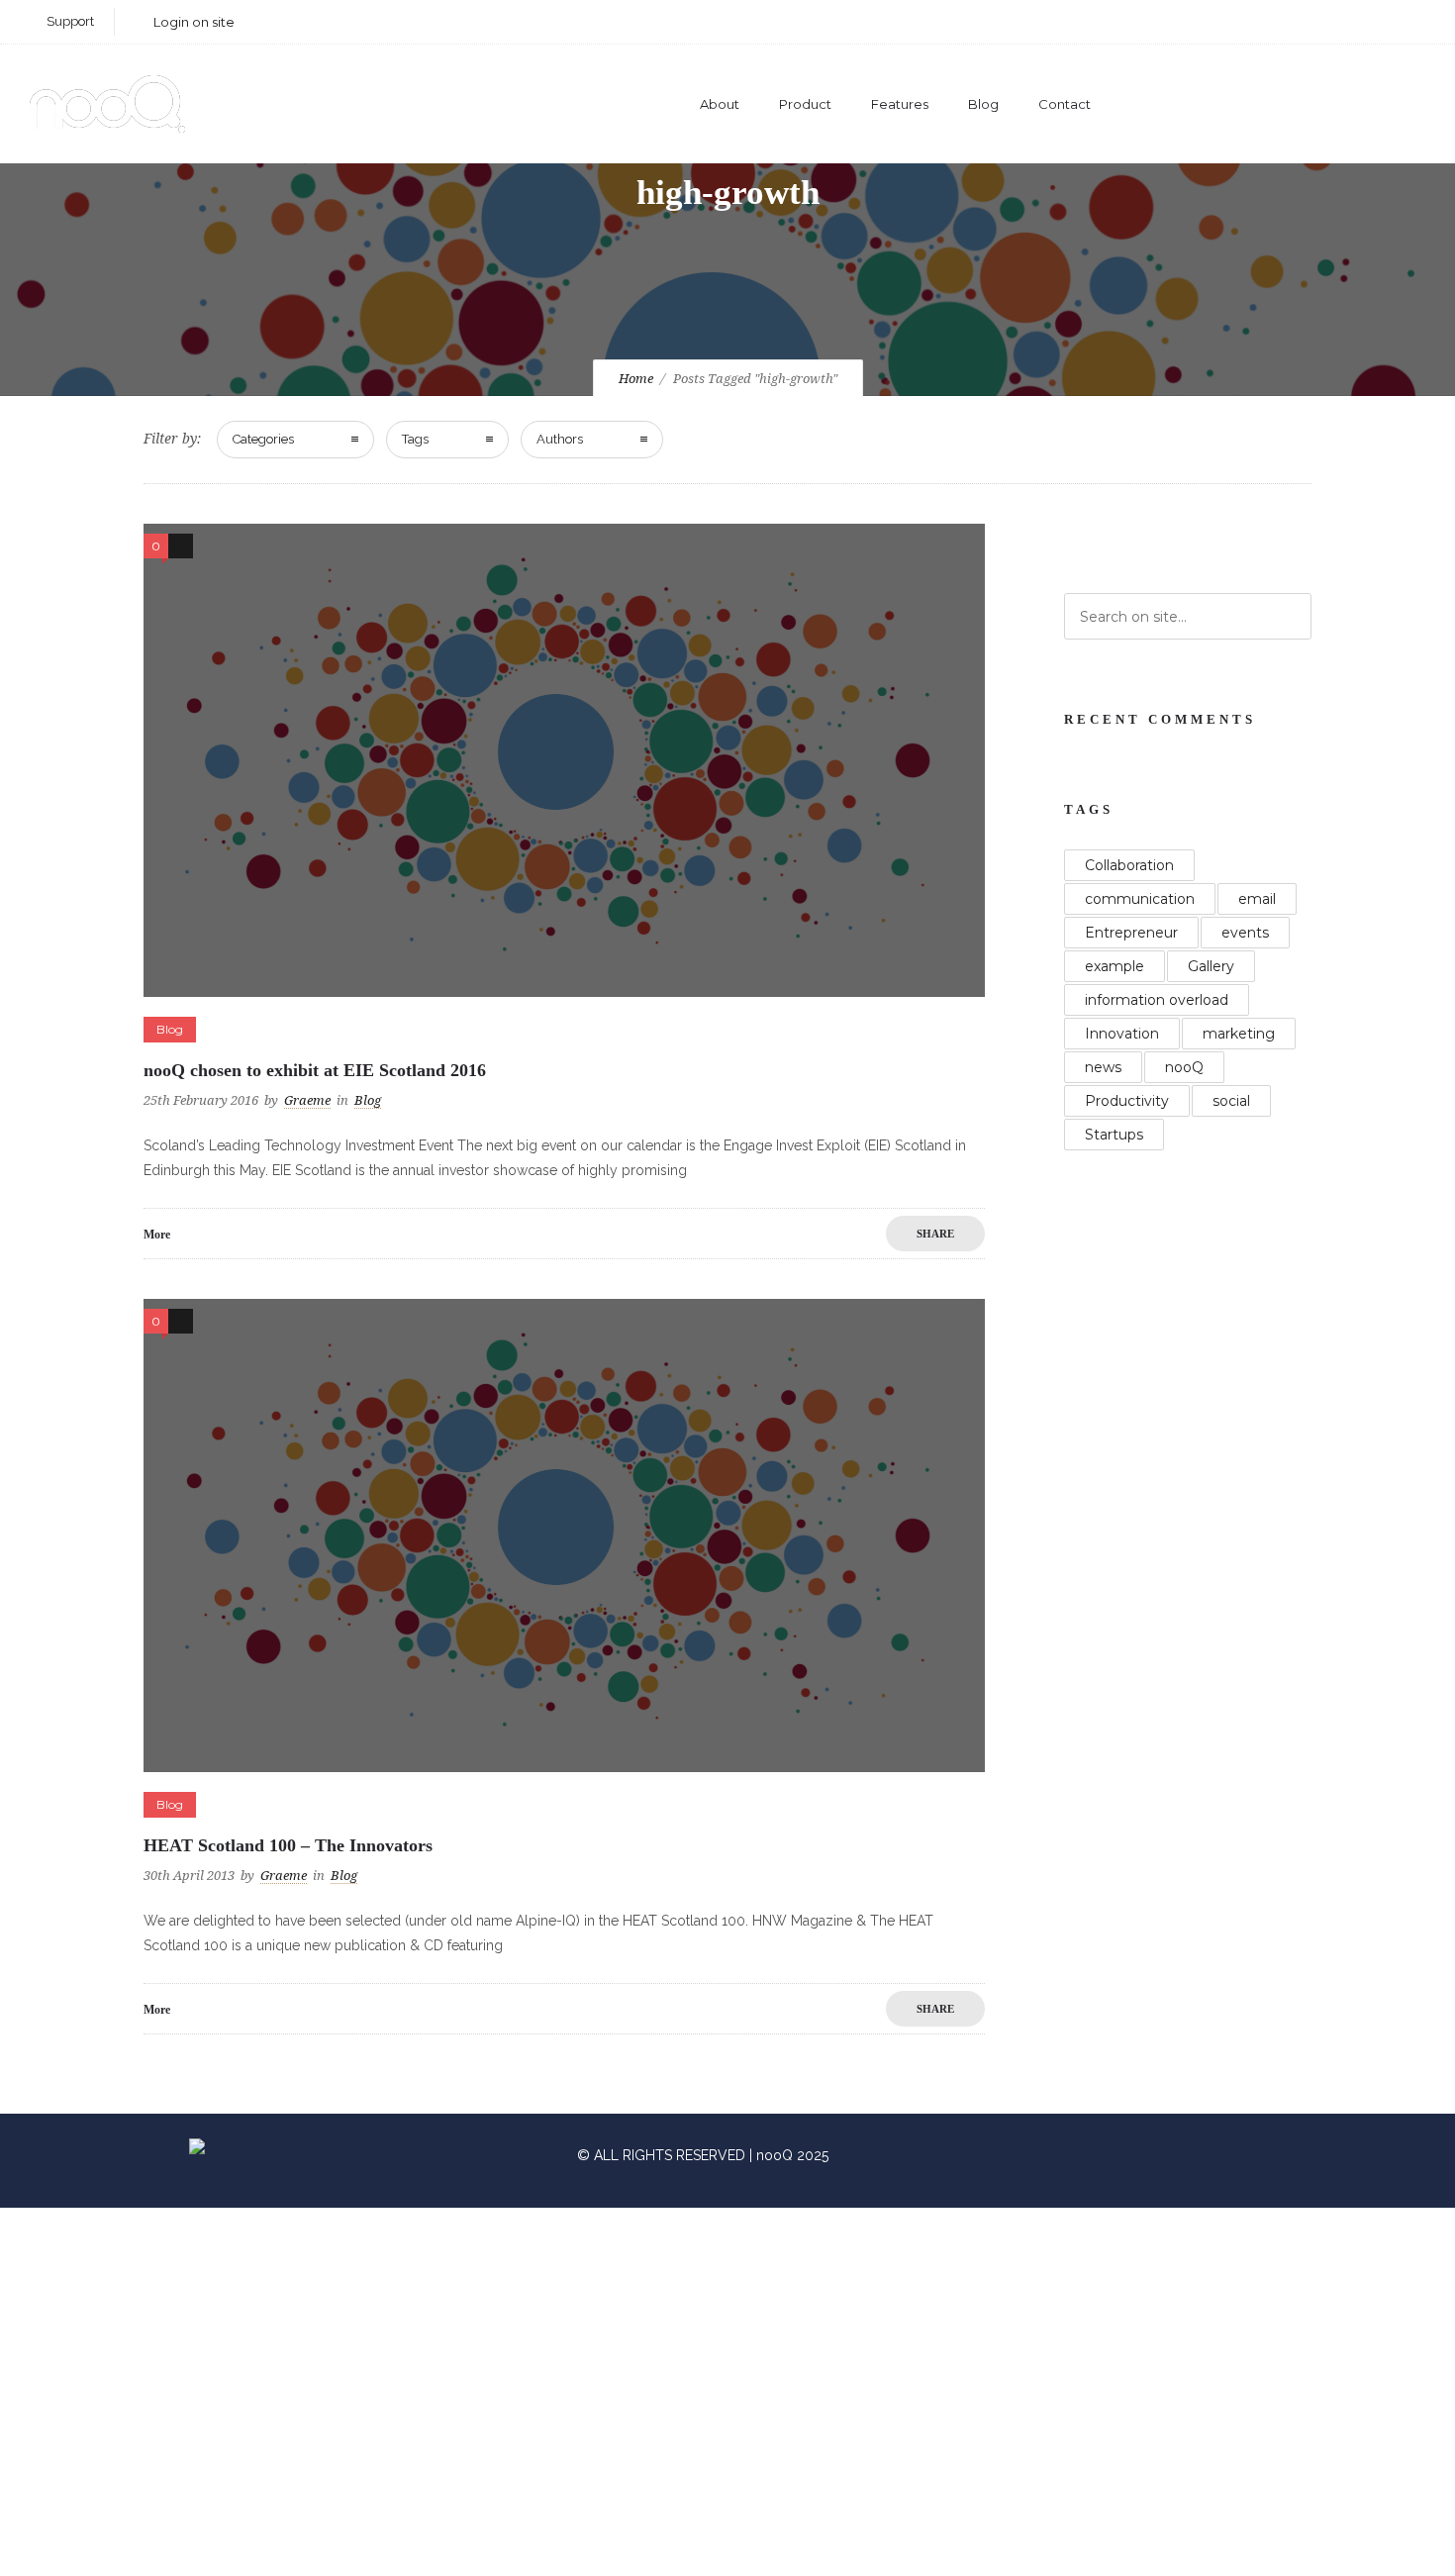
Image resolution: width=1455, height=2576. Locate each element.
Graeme (307, 1100)
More (157, 1235)
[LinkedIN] (1316, 22)
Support (70, 21)
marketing (1239, 1034)
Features (900, 104)
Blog (983, 104)
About (720, 104)
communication (1140, 899)
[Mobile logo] (487, 2563)
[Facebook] (1229, 22)
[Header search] (1401, 106)
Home (636, 379)
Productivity (1127, 1101)
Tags (415, 439)
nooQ (1184, 1067)
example (1115, 966)
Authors (560, 439)
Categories (263, 439)
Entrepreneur (1131, 933)
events (1245, 933)
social (1231, 1101)
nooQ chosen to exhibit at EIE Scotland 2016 (315, 1070)
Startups (1114, 1135)
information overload (1157, 1000)
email (1257, 899)
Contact (1065, 104)
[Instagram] (1273, 22)
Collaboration (1129, 865)
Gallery (1211, 966)
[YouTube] (1404, 22)
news (1103, 1067)
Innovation (1122, 1034)
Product (805, 104)
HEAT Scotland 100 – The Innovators (288, 1845)
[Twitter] (1360, 22)
